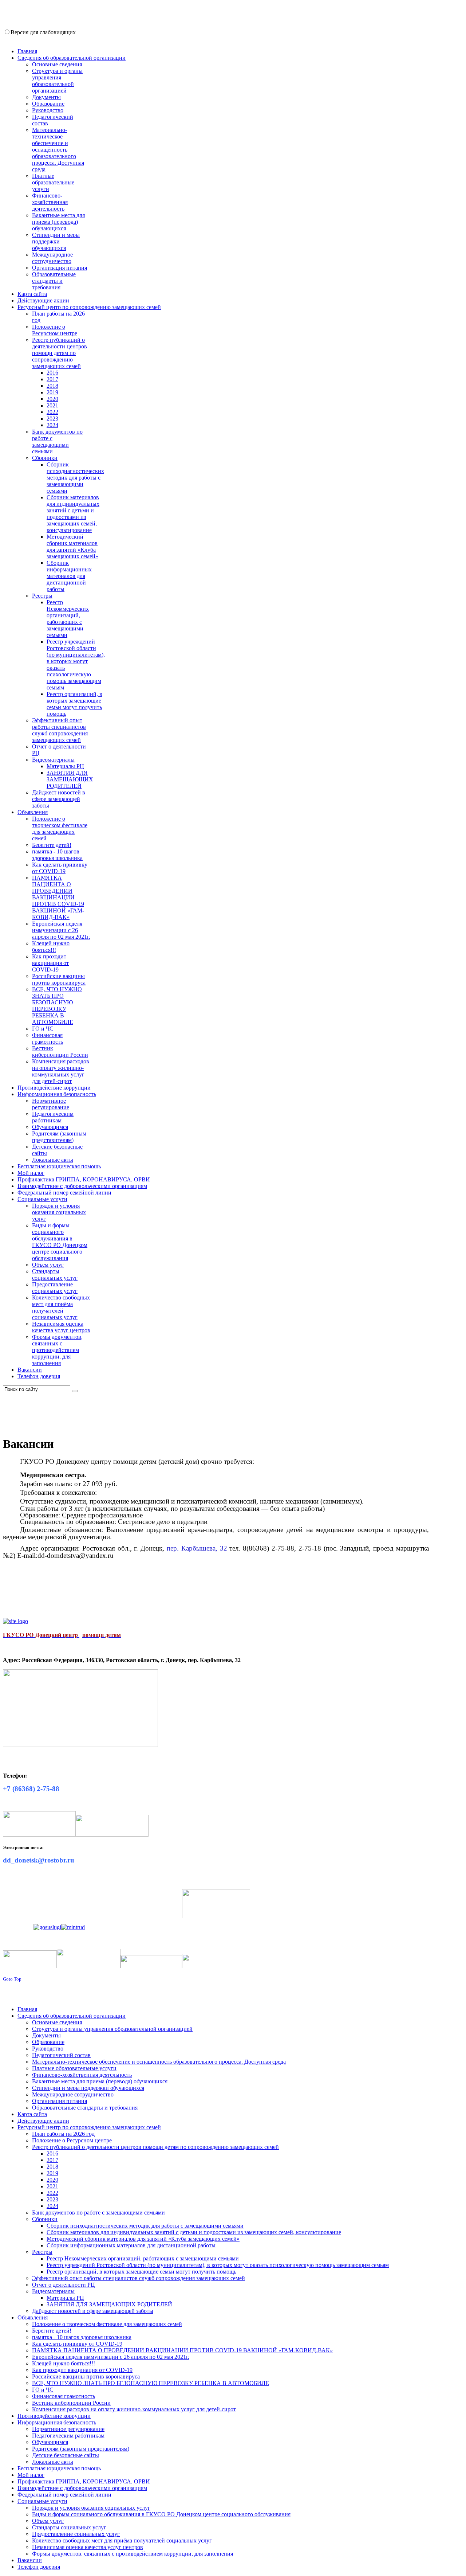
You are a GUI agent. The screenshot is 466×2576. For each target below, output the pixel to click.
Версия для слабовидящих (43, 32)
